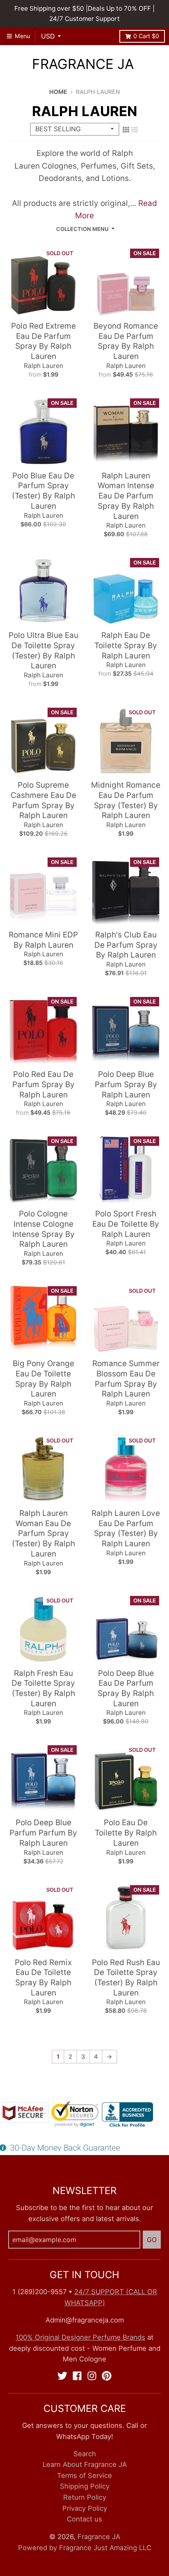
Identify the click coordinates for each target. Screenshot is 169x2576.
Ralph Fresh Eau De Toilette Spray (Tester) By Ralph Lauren (43, 1688)
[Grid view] (126, 130)
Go (152, 2240)
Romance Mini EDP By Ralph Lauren (43, 940)
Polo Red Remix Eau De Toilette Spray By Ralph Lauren (43, 1978)
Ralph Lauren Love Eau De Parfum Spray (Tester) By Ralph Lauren (126, 1528)
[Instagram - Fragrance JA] (92, 2376)
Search (85, 2454)
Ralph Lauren (43, 366)
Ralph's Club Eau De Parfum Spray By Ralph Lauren (126, 945)
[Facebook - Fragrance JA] (77, 2376)
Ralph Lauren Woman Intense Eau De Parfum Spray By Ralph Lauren (126, 496)
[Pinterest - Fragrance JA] (107, 2376)
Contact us (84, 2519)
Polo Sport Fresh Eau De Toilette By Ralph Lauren (126, 1224)
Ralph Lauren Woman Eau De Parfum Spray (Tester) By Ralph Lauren (43, 1534)
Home (58, 92)
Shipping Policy (85, 2486)
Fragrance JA (83, 64)
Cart (146, 36)
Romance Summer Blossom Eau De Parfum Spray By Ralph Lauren (126, 1379)
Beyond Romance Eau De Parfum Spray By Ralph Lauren (126, 341)
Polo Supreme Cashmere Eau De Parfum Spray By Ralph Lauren (43, 800)
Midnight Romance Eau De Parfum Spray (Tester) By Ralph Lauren (126, 800)
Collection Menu (82, 229)
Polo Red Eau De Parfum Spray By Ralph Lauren (43, 1084)
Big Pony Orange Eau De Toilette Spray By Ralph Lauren (43, 1379)
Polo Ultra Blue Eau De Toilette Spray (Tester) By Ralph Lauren (43, 650)
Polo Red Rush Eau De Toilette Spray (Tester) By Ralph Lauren (126, 1978)
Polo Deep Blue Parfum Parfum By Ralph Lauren (43, 1833)
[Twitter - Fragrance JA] (62, 2376)
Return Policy (85, 2497)
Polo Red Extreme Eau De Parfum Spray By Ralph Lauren (43, 341)
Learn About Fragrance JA (85, 2464)
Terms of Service (84, 2475)
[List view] (135, 130)
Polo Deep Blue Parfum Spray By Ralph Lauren (126, 1084)
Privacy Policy (85, 2508)
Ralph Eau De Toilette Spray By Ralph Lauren (126, 645)
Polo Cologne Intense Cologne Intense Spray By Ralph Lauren (43, 1229)
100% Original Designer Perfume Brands (80, 2337)
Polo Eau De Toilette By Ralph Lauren (126, 1833)
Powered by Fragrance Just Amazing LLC (85, 2548)
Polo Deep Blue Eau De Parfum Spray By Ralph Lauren (126, 1688)
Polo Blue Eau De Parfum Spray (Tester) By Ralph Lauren (43, 491)
